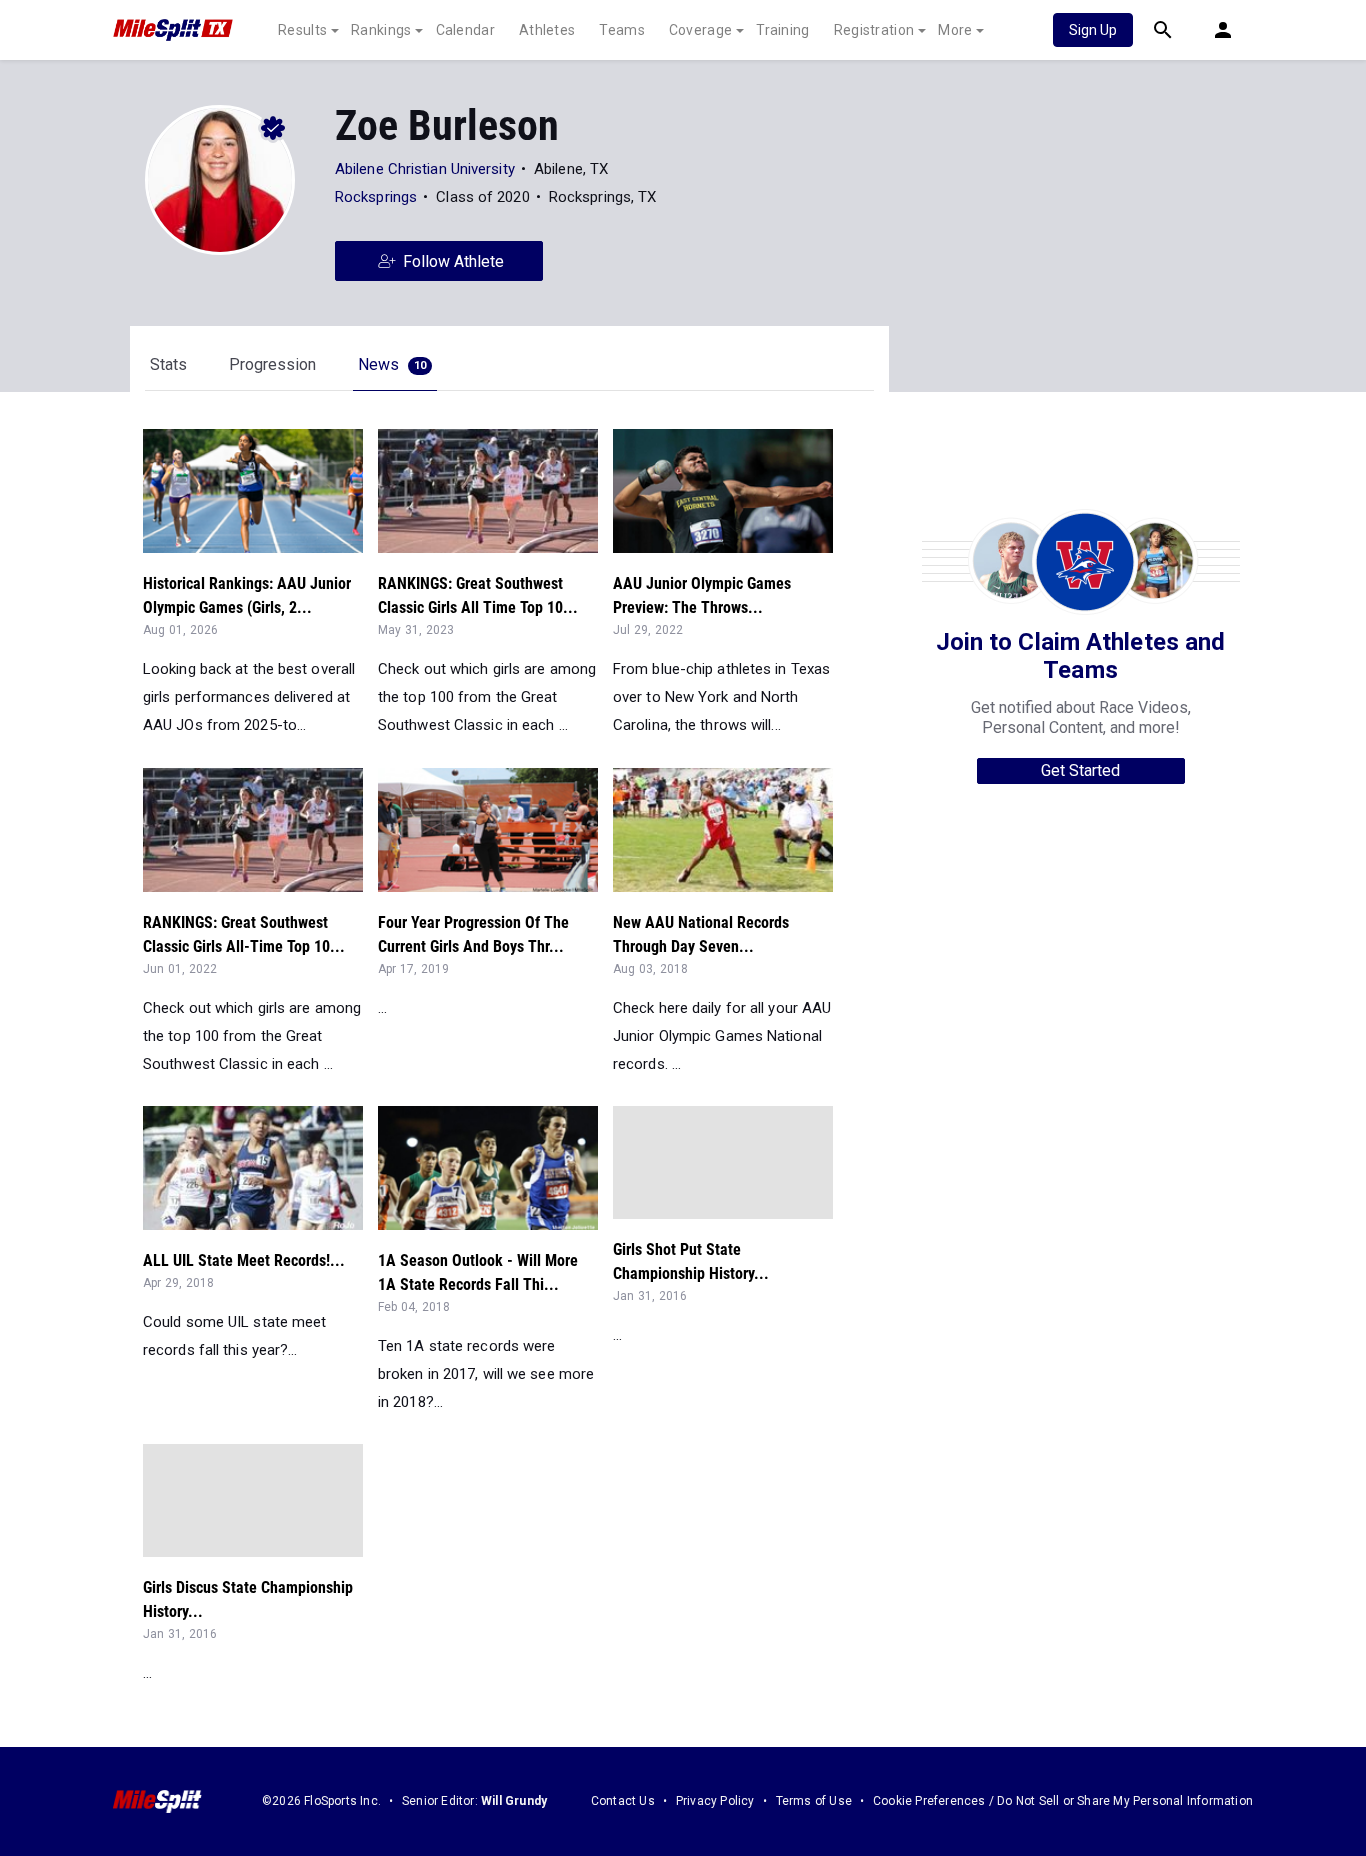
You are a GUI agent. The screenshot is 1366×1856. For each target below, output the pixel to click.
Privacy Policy (715, 1801)
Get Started (1080, 770)
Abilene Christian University (425, 169)
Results (302, 30)
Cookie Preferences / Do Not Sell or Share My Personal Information (1063, 1801)
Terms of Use (814, 1801)
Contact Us (623, 1801)
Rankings (381, 30)
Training (782, 30)
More (955, 30)
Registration (874, 30)
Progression (272, 364)
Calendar (465, 30)
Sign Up (1093, 30)
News (392, 364)
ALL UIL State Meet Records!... (244, 1260)
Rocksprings (376, 197)
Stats (168, 364)
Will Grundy (514, 1801)
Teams (622, 30)
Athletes (547, 30)
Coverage (700, 30)
